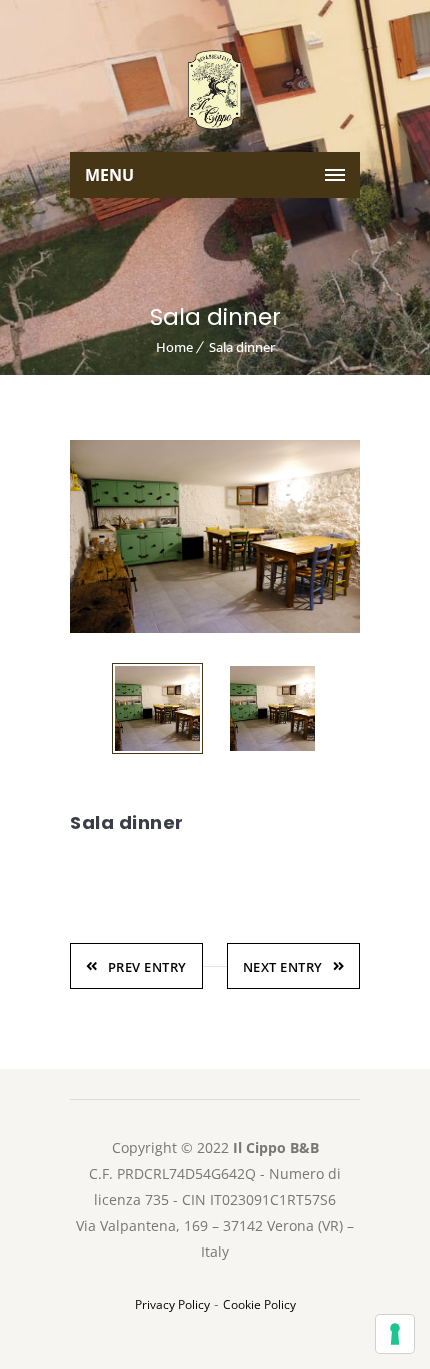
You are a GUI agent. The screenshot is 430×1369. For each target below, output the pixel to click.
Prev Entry (147, 967)
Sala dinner (242, 347)
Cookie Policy (259, 1304)
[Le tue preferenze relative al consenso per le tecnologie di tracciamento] (395, 1334)
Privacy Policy (172, 1304)
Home (174, 347)
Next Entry (283, 967)
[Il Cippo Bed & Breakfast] (215, 90)
